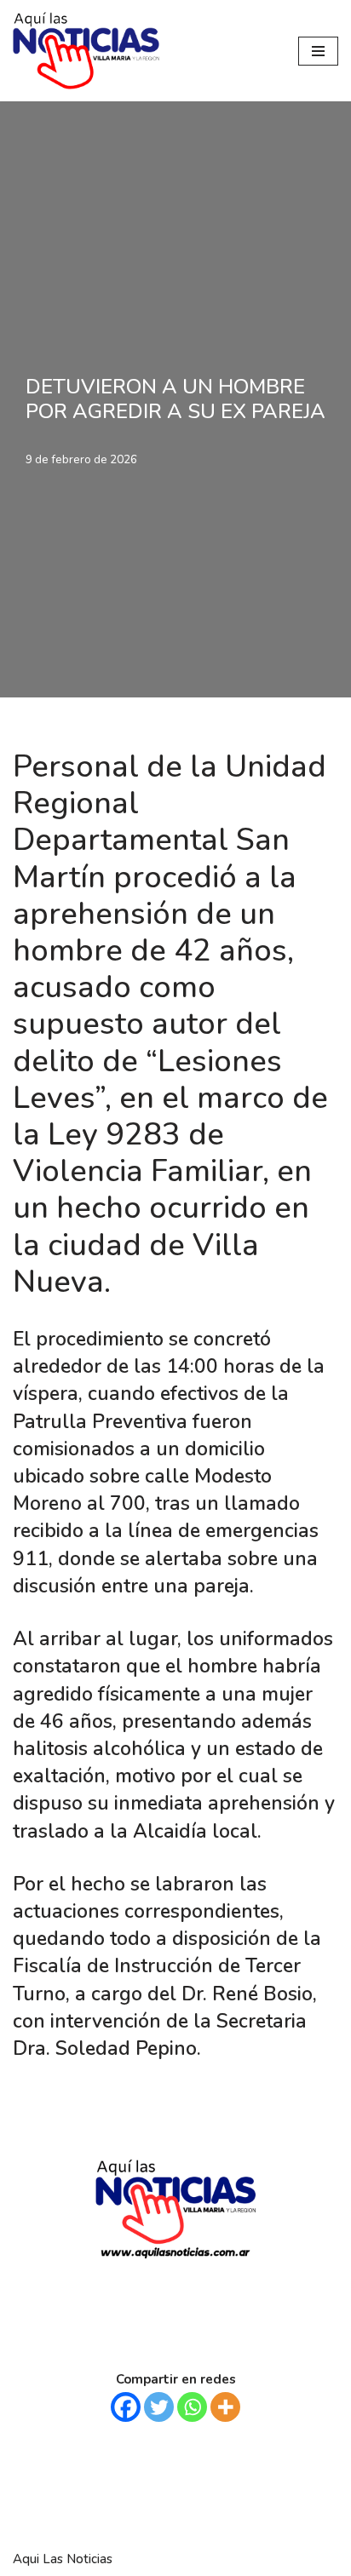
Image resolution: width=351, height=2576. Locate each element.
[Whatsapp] (192, 2407)
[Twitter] (159, 2407)
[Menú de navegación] (318, 51)
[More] (225, 2407)
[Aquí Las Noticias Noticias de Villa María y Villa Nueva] (86, 51)
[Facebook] (126, 2407)
